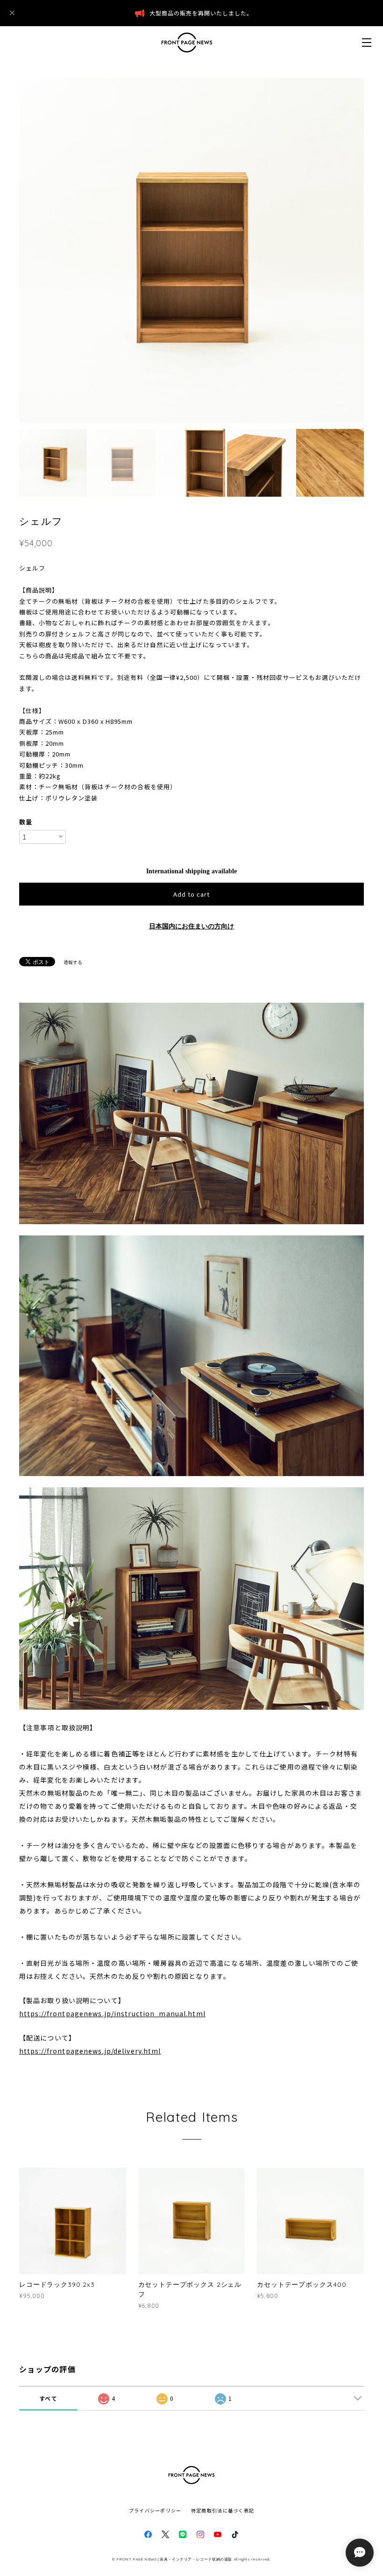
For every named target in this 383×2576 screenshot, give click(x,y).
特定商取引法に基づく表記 (223, 2510)
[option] (191, 250)
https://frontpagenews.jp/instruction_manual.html (112, 2013)
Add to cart (191, 894)
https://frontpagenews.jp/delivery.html (90, 2051)
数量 (26, 822)
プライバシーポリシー (155, 2510)
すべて (48, 2398)
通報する (73, 962)
